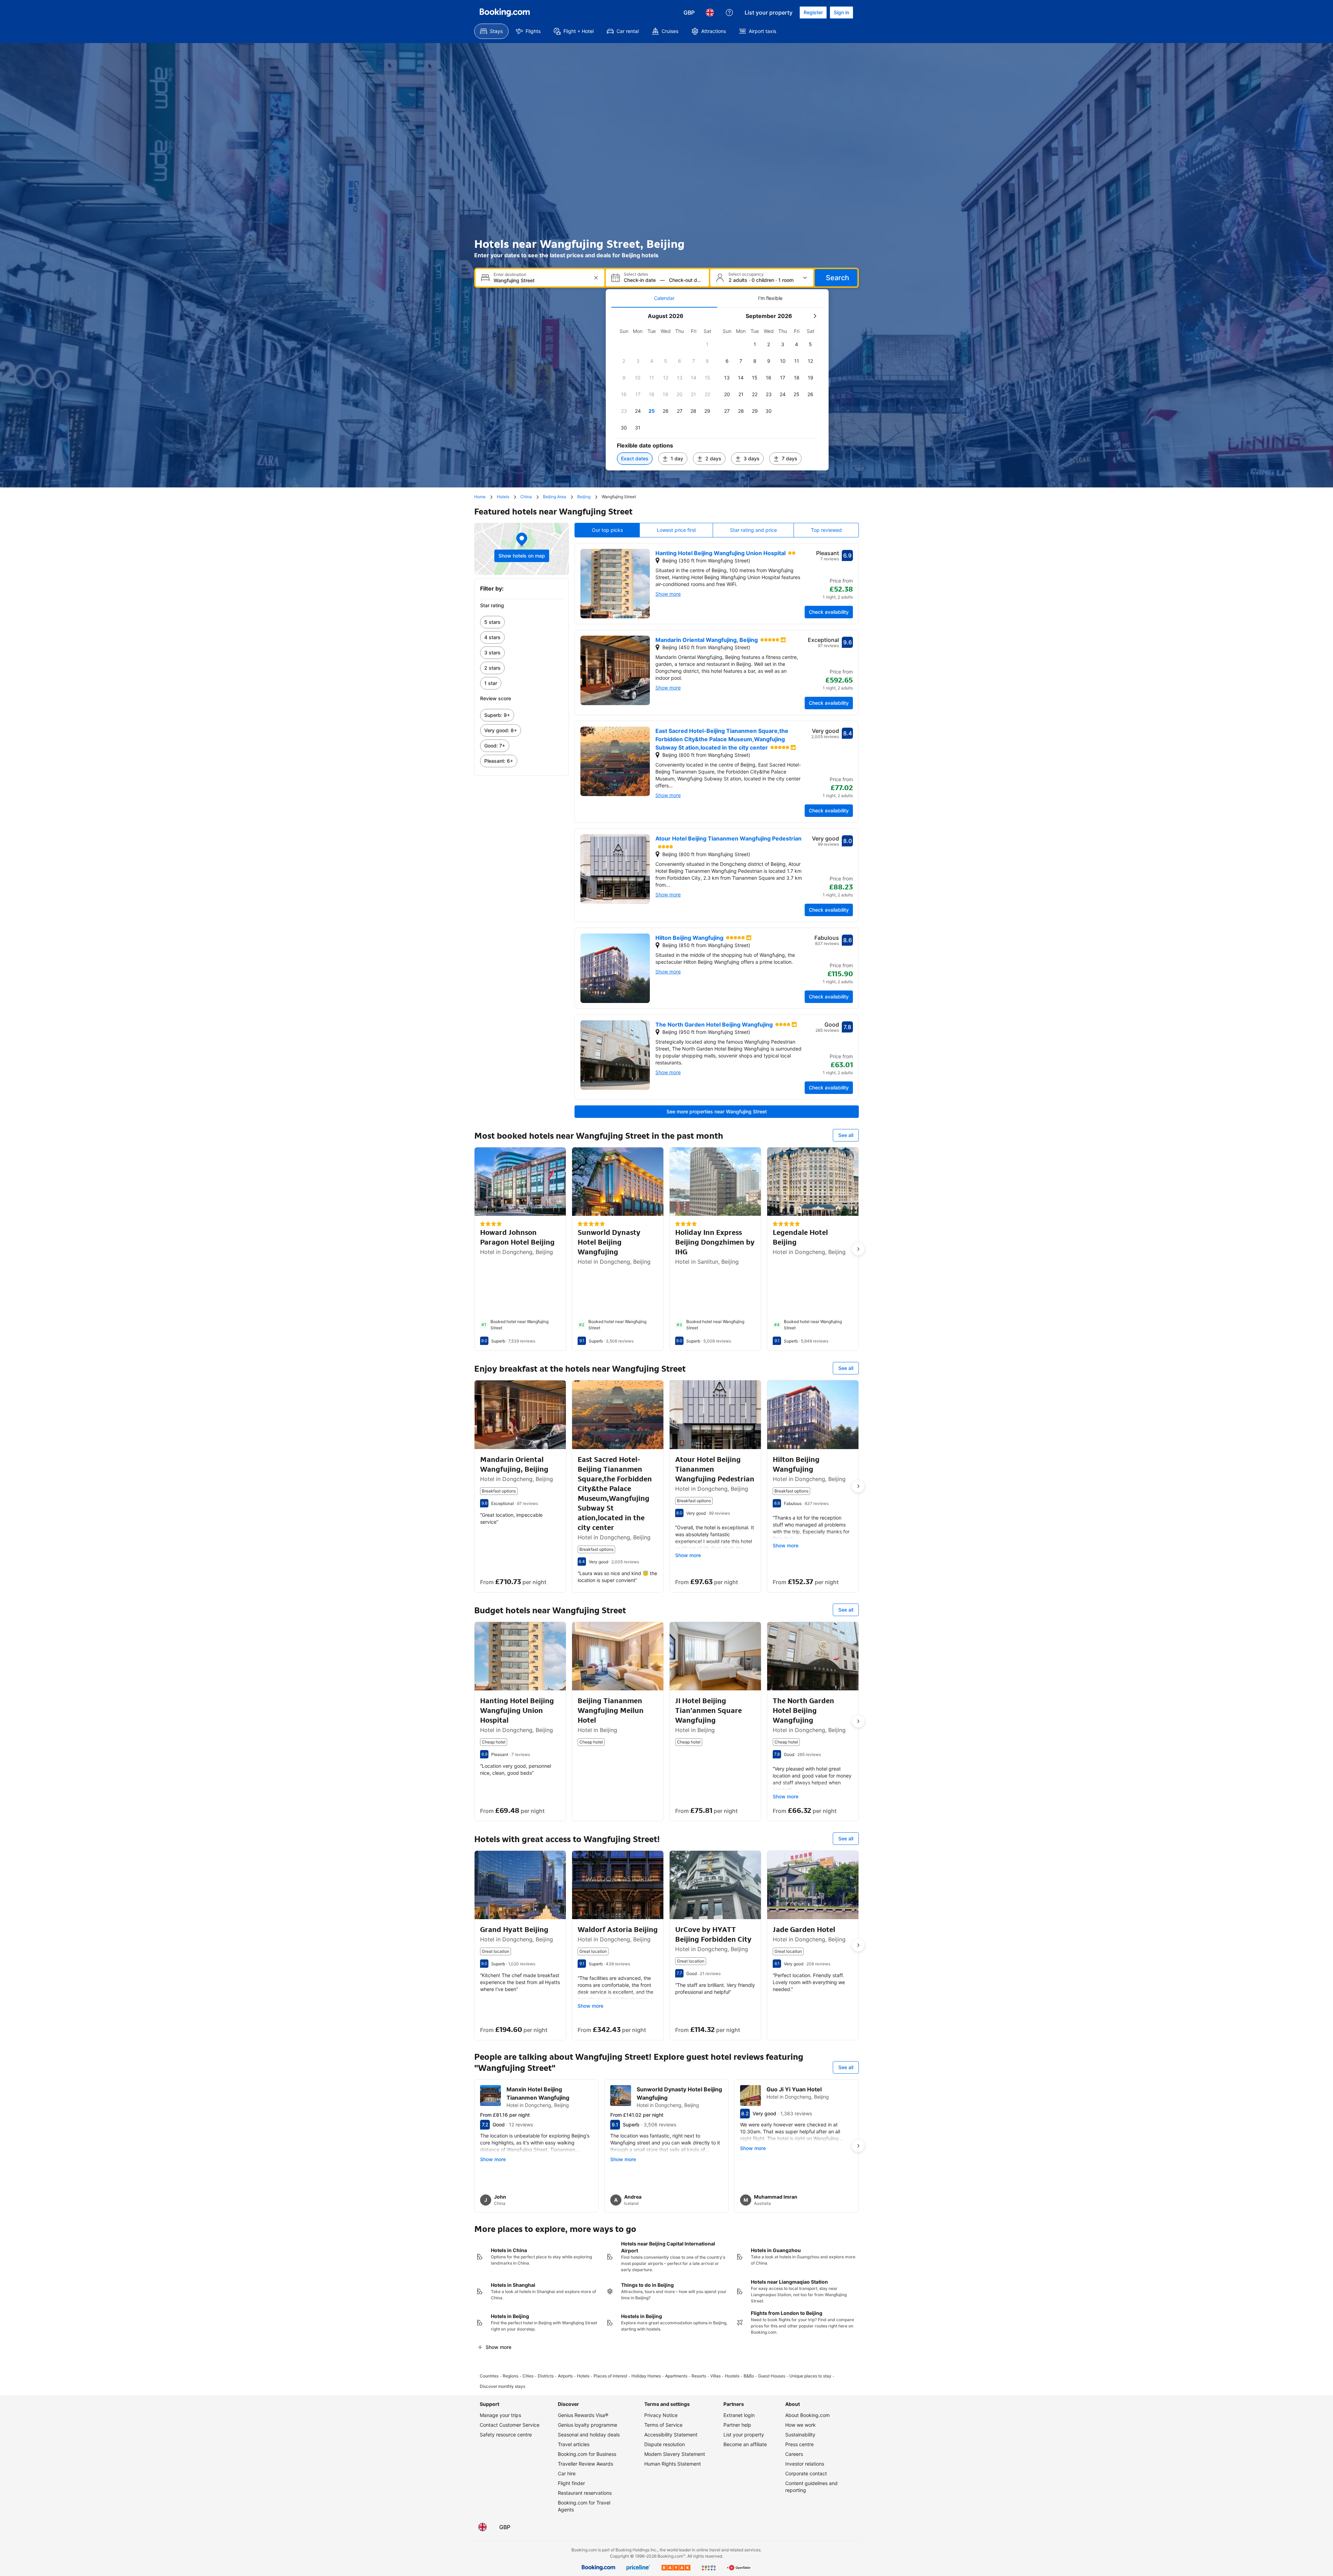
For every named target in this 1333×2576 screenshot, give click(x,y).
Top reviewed (826, 530)
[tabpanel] (717, 389)
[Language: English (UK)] (710, 12)
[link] (522, 622)
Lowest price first (676, 530)
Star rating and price (753, 530)
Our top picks (607, 530)
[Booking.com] (505, 12)
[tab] (664, 298)
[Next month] (815, 316)
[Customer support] (729, 12)
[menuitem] (491, 31)
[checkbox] (707, 344)
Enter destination (510, 275)
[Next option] (858, 1249)
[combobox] (541, 280)
